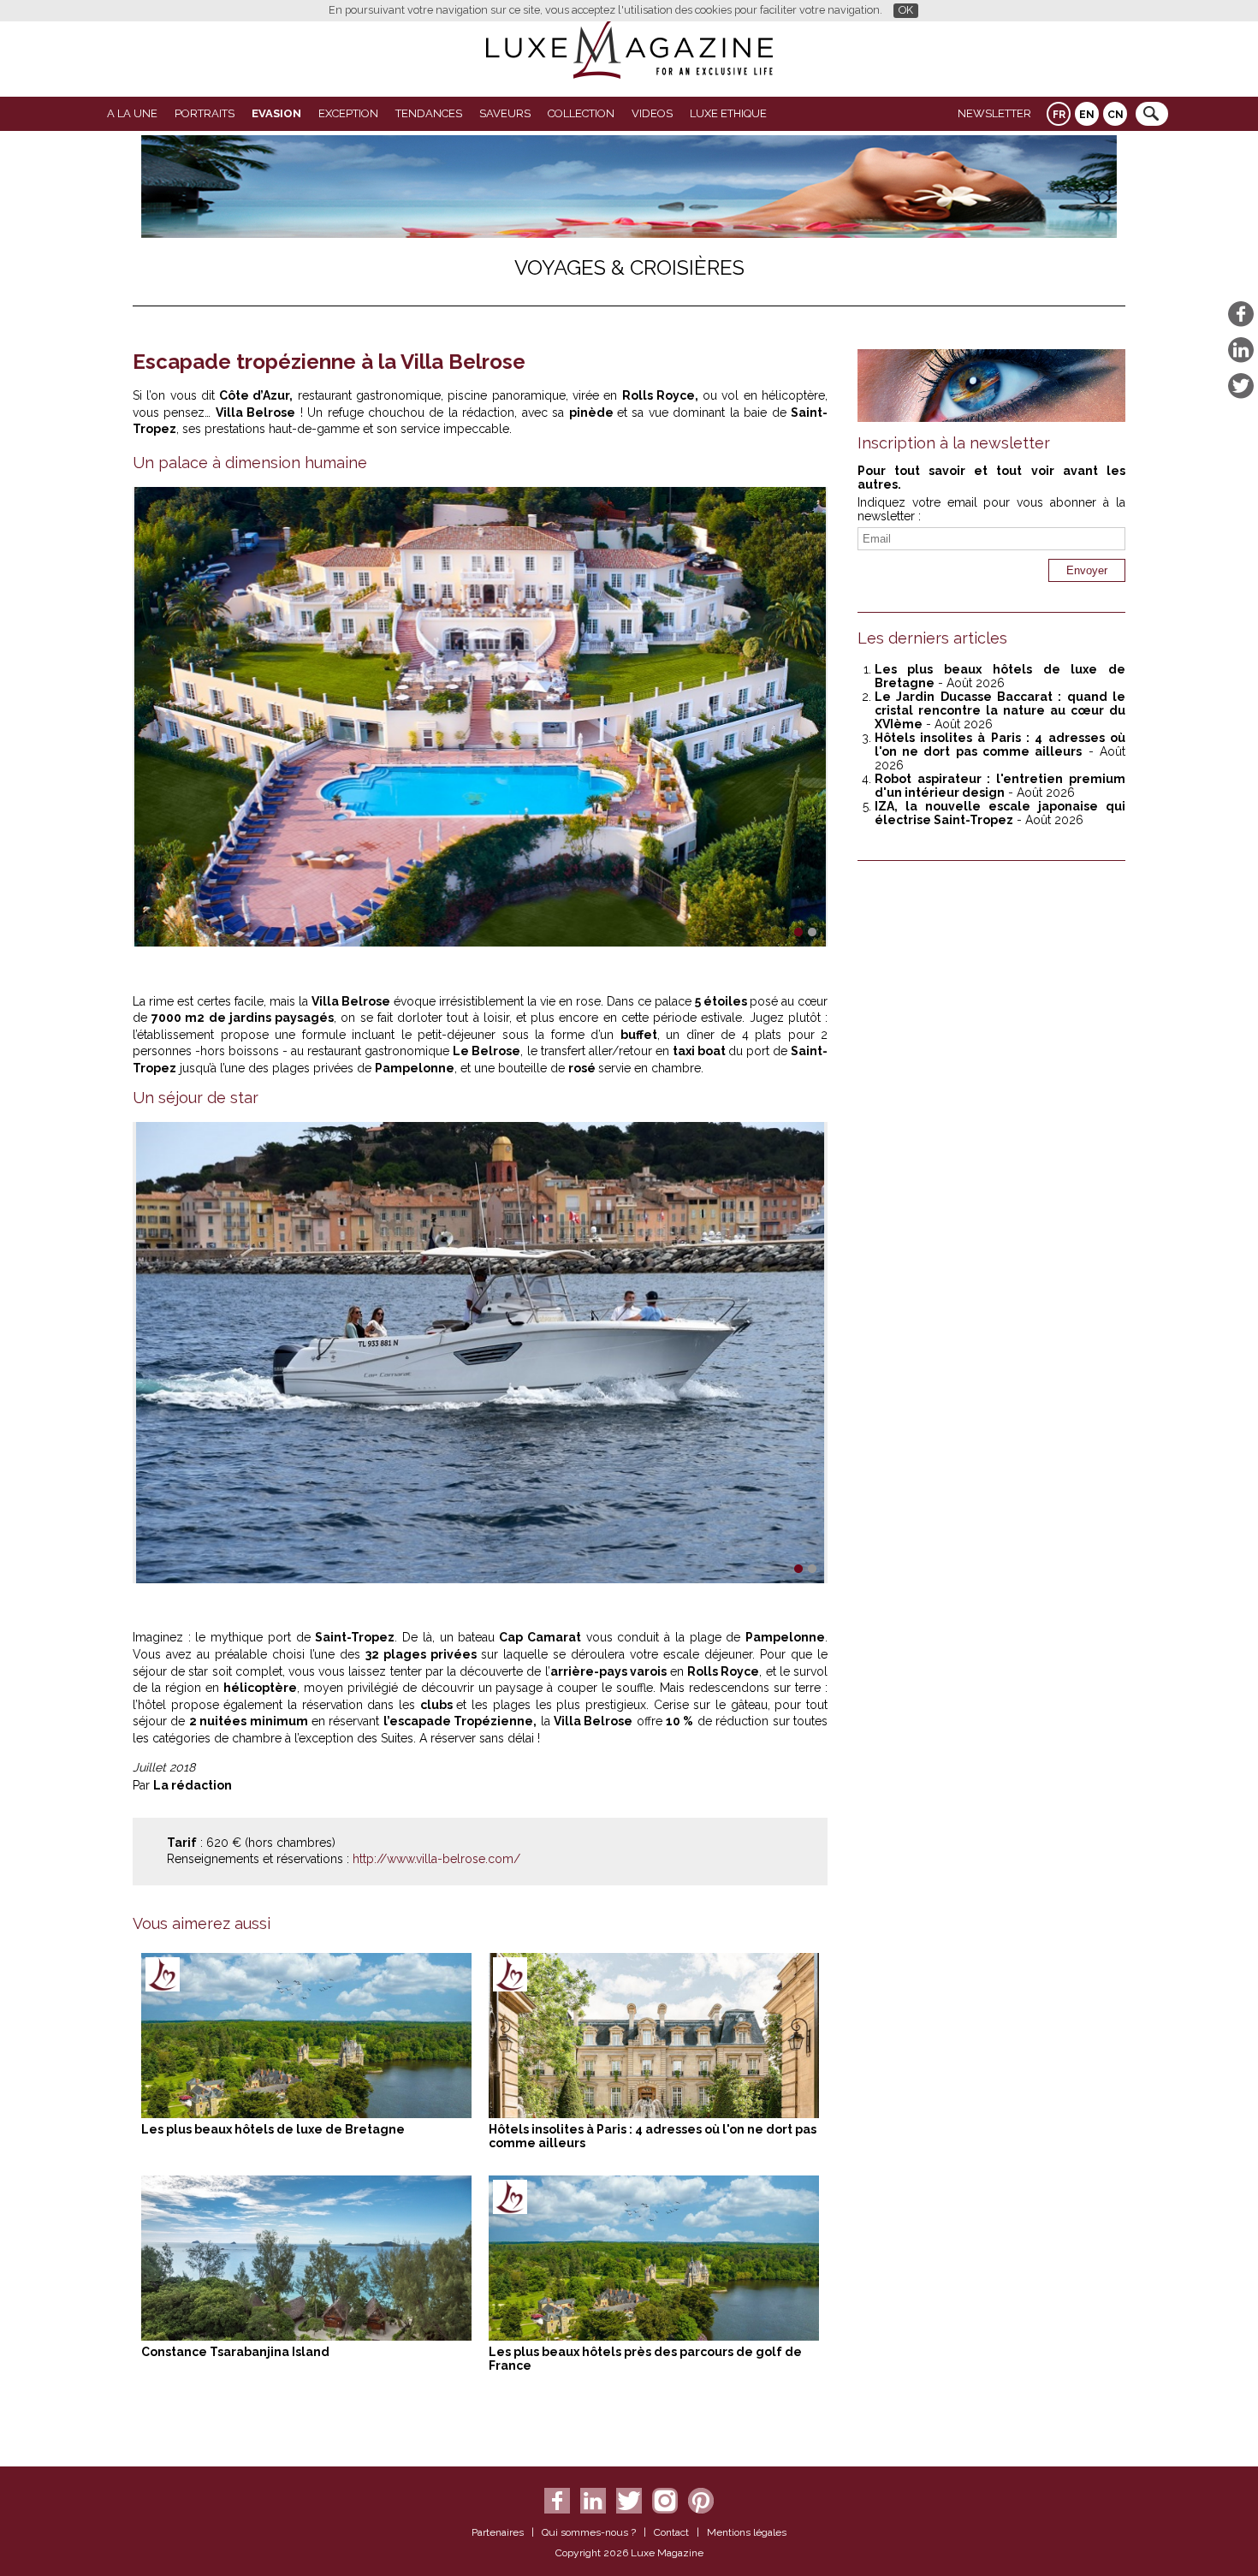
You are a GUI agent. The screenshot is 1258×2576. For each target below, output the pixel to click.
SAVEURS (505, 113)
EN (1087, 115)
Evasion (276, 113)
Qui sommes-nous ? (589, 2532)
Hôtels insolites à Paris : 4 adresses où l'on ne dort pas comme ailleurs (1000, 745)
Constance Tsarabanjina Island (235, 2352)
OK (906, 10)
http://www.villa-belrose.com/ (436, 1859)
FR (1059, 115)
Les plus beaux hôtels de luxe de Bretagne (273, 2129)
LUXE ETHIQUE (728, 113)
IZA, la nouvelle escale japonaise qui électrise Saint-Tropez (1000, 813)
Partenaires (498, 2532)
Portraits (205, 113)
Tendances (429, 113)
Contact (671, 2532)
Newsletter (994, 113)
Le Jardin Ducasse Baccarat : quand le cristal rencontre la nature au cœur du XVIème (1000, 710)
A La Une (132, 113)
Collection (581, 113)
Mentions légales (747, 2532)
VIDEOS (652, 113)
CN (1116, 115)
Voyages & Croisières (629, 267)
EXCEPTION (348, 113)
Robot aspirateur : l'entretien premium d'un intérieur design (1000, 786)
